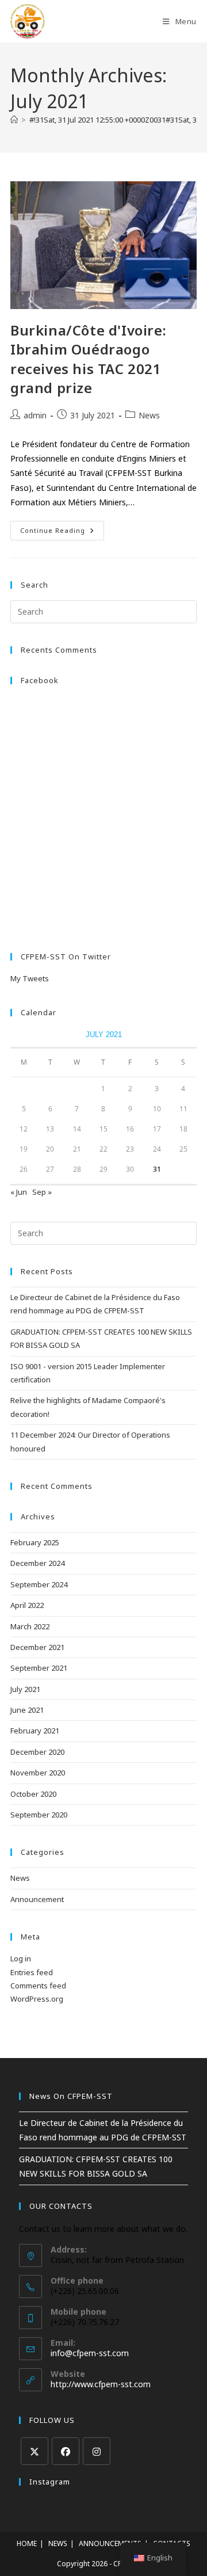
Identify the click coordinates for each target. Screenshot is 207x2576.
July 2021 (25, 1689)
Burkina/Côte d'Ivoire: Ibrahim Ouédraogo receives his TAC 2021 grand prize (88, 359)
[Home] (14, 120)
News (149, 415)
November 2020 (38, 1773)
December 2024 (37, 1563)
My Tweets (30, 978)
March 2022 (30, 1626)
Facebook (40, 680)
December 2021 (37, 1647)
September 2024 (39, 1584)
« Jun (19, 1192)
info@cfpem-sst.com (90, 2353)
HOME (27, 2543)
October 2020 (33, 1794)
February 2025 (35, 1542)
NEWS (58, 2543)
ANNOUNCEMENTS (110, 2543)
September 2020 (39, 1815)
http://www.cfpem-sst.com (101, 2384)
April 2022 (27, 1605)
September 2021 (39, 1668)
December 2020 (37, 1752)
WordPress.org (37, 1999)
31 (157, 1169)
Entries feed (32, 1972)
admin (35, 415)
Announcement (37, 1899)
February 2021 (35, 1731)
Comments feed (38, 1986)
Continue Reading (62, 533)
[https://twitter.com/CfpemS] (34, 2451)
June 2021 (27, 1710)
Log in (21, 1958)
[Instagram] (97, 2451)
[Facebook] (66, 2451)
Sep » (42, 1192)
